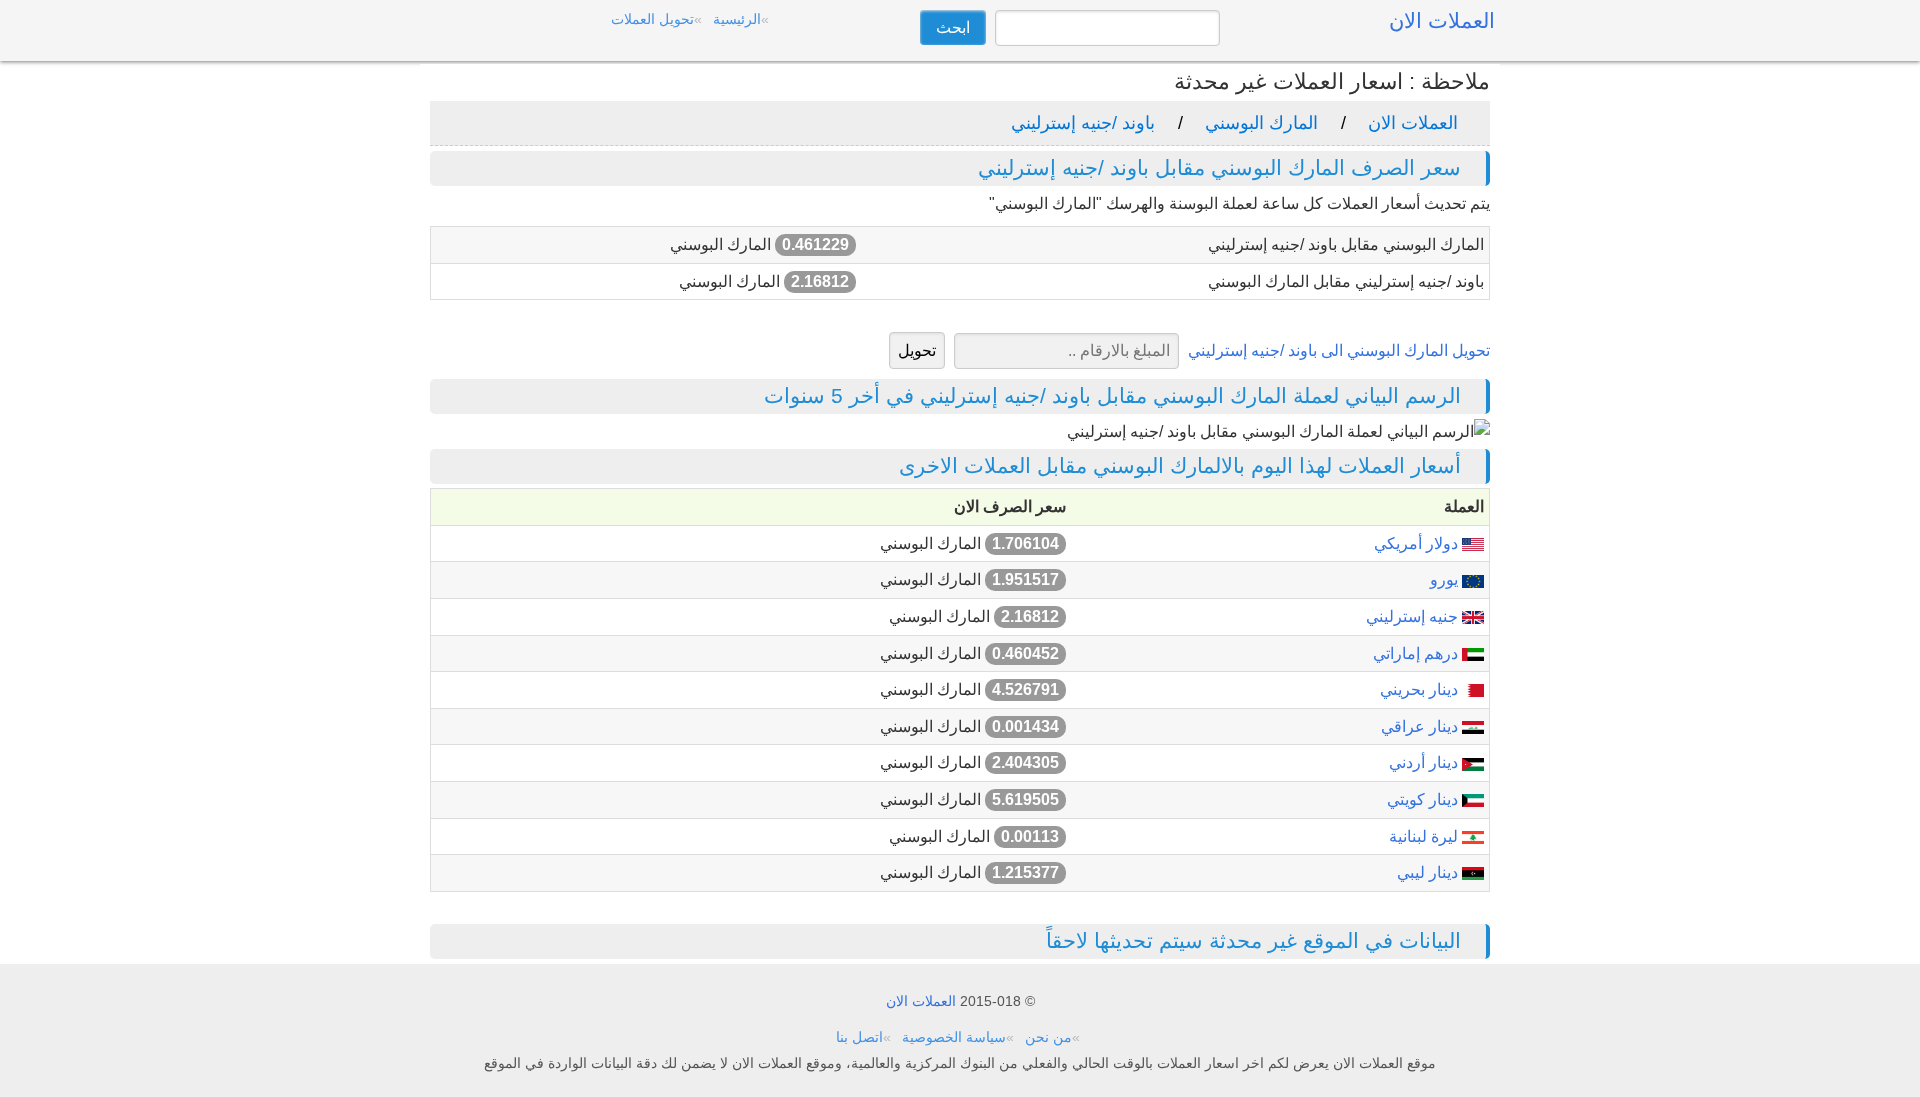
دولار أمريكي (1418, 543)
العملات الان (1413, 123)
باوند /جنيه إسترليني (1083, 123)
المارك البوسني (1261, 123)
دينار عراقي (1421, 726)
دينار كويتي (1424, 799)
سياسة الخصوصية (954, 1037)
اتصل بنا (859, 1037)
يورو (1446, 579)
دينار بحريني (1421, 689)
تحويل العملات (652, 19)
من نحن (1048, 1037)
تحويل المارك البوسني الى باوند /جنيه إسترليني (1339, 350)
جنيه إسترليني (1414, 616)
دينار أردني (1425, 762)
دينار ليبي (1429, 872)
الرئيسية (737, 19)
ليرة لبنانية (1425, 836)
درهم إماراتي (1417, 653)
